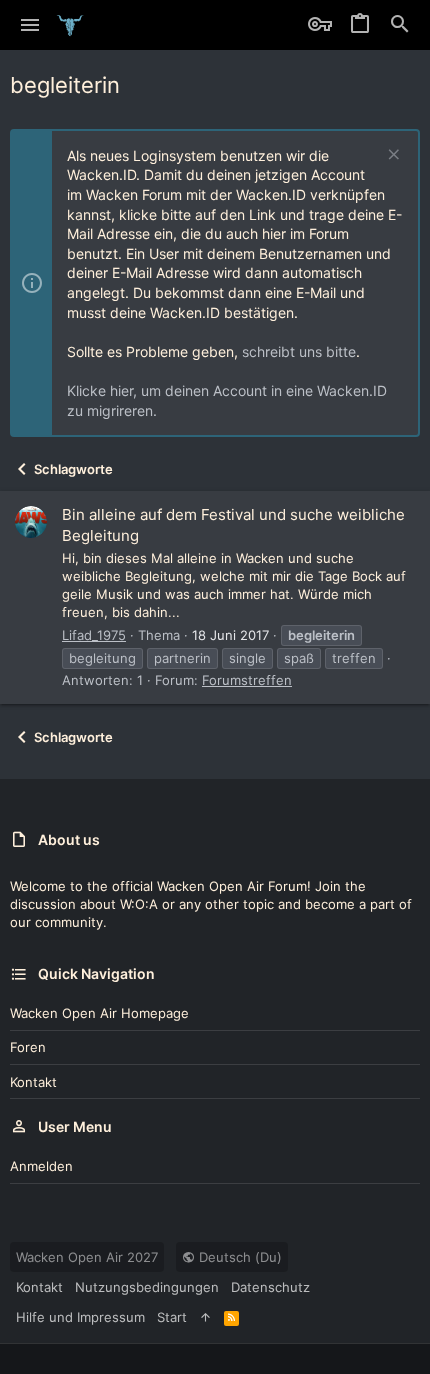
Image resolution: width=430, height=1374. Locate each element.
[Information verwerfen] (391, 156)
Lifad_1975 (94, 635)
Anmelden (41, 1166)
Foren (28, 1047)
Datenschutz (270, 1287)
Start (172, 1317)
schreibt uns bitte (299, 351)
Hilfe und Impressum (80, 1317)
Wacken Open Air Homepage (99, 1013)
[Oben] (205, 1317)
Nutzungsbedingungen (147, 1287)
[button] (30, 25)
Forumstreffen (247, 680)
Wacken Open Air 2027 (87, 1257)
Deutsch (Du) (238, 1257)
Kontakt (33, 1082)
